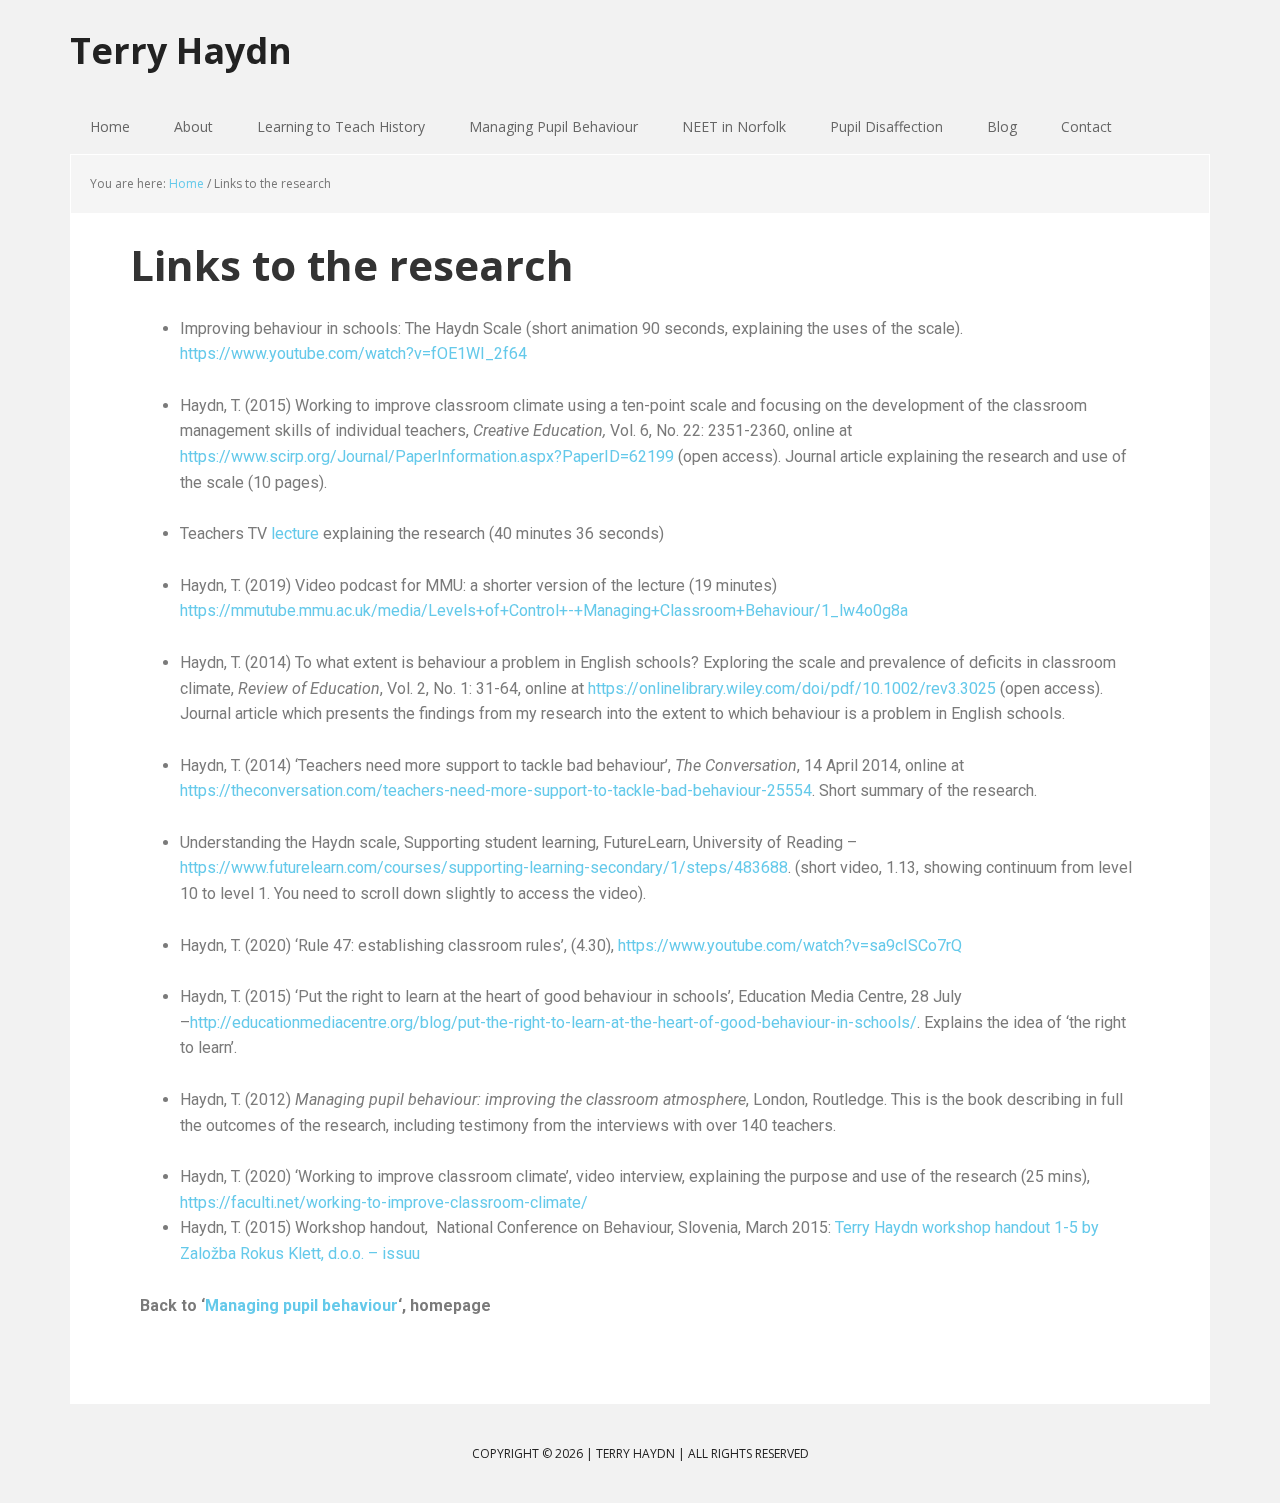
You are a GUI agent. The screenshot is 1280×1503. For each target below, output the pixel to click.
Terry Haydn (181, 49)
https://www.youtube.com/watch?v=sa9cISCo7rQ (790, 945)
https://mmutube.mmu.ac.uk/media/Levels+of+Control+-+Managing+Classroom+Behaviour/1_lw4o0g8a (544, 610)
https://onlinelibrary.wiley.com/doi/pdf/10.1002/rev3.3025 (792, 688)
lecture (295, 533)
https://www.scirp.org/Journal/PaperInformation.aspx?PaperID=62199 (427, 456)
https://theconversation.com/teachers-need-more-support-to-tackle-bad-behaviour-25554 (496, 790)
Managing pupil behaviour (301, 1305)
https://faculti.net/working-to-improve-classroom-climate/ (384, 1202)
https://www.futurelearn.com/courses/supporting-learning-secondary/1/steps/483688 (484, 867)
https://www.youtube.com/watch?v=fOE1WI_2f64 (353, 353)
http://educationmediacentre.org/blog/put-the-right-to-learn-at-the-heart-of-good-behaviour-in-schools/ (553, 1022)
